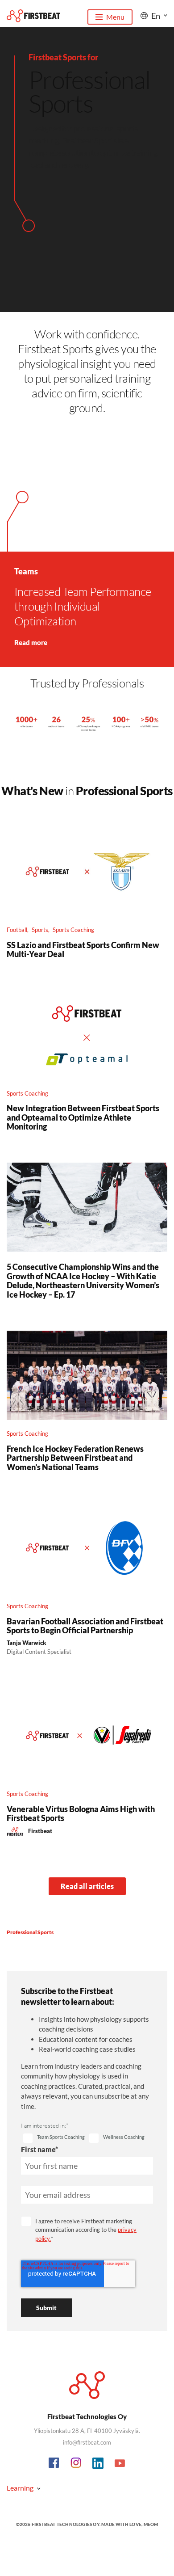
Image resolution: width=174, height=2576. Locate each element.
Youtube (120, 2463)
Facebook (54, 2463)
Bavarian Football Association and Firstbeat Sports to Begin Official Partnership (85, 1626)
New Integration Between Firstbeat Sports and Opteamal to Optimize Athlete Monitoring (83, 1117)
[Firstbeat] (33, 16)
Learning (20, 2488)
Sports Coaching (73, 930)
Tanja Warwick (26, 1643)
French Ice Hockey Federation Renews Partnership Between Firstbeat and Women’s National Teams (75, 1458)
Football (17, 930)
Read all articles (87, 1886)
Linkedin (98, 2463)
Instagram (76, 2463)
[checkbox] (54, 2138)
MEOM (151, 2524)
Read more (31, 642)
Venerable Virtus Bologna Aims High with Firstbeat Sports (81, 1813)
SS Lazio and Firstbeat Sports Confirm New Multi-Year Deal (83, 949)
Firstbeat (40, 1831)
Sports (40, 930)
